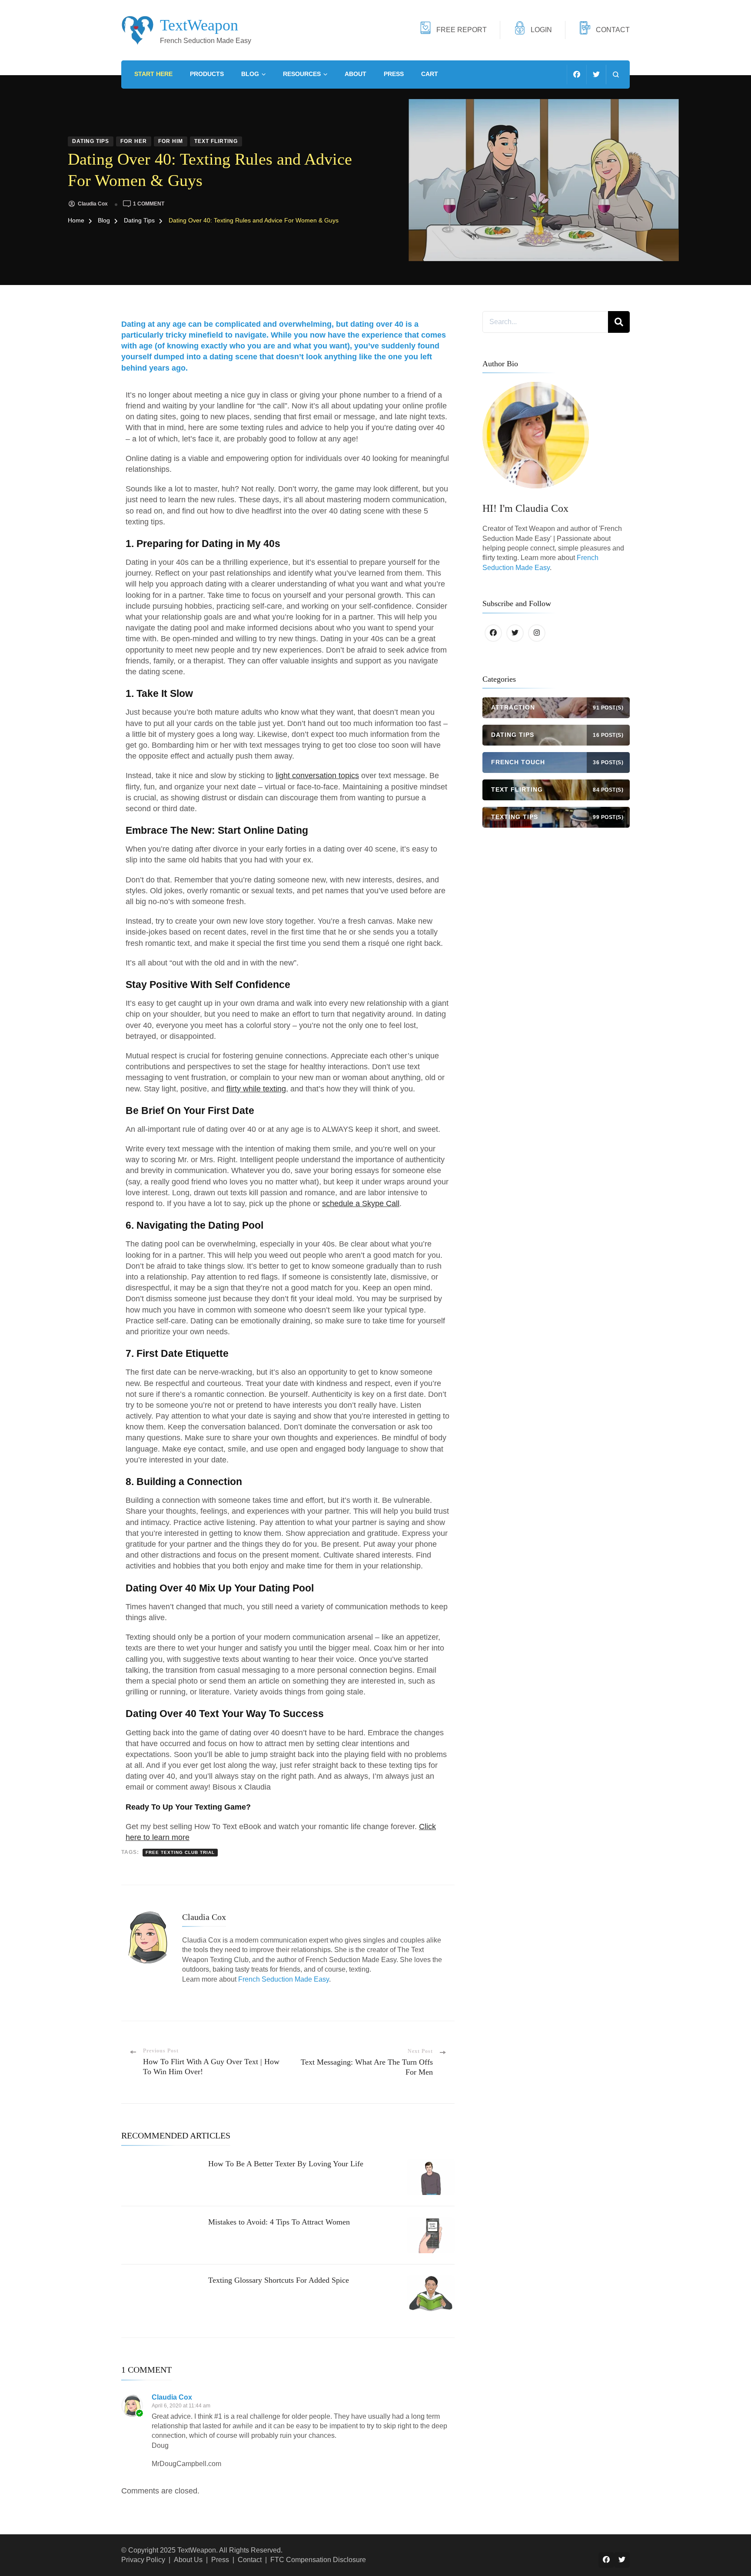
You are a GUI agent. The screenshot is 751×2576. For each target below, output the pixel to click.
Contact (250, 2560)
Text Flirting (216, 141)
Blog (250, 74)
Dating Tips (91, 141)
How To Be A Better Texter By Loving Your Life (286, 2164)
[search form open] (616, 75)
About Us (188, 2560)
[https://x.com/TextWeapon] (515, 633)
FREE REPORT (462, 30)
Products (207, 74)
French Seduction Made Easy (284, 1979)
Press (394, 74)
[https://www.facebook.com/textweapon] (493, 633)
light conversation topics (317, 776)
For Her (134, 141)
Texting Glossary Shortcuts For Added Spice (279, 2280)
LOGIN (541, 30)
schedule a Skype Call (361, 1203)
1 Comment (149, 204)
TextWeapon (199, 25)
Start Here (153, 74)
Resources (302, 74)
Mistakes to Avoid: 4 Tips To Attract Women (279, 2222)
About (356, 74)
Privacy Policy (143, 2560)
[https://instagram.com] (537, 633)
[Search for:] (545, 322)
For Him (171, 141)
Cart (430, 74)
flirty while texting (256, 1089)
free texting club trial (180, 1852)
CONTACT (613, 30)
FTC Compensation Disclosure (318, 2560)
